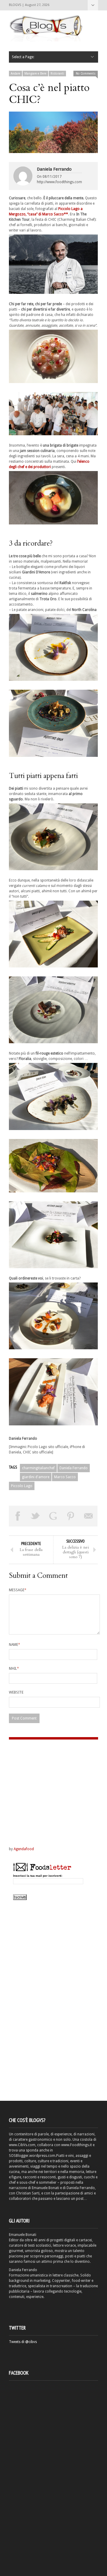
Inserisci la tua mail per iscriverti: (38, 1876)
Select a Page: (93, 5)
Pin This (71, 1516)
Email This (89, 1516)
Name (15, 1645)
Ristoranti (57, 74)
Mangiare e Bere (35, 74)
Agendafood (24, 1849)
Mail (14, 1669)
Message (18, 1590)
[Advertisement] (46, 1787)
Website (16, 1692)
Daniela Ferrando (54, 169)
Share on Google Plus (53, 1516)
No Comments (86, 74)
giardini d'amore (36, 1477)
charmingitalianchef (38, 1468)
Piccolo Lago (22, 1486)
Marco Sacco (65, 1477)
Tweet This (36, 1516)
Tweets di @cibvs (23, 2342)
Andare (15, 74)
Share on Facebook (18, 1516)
